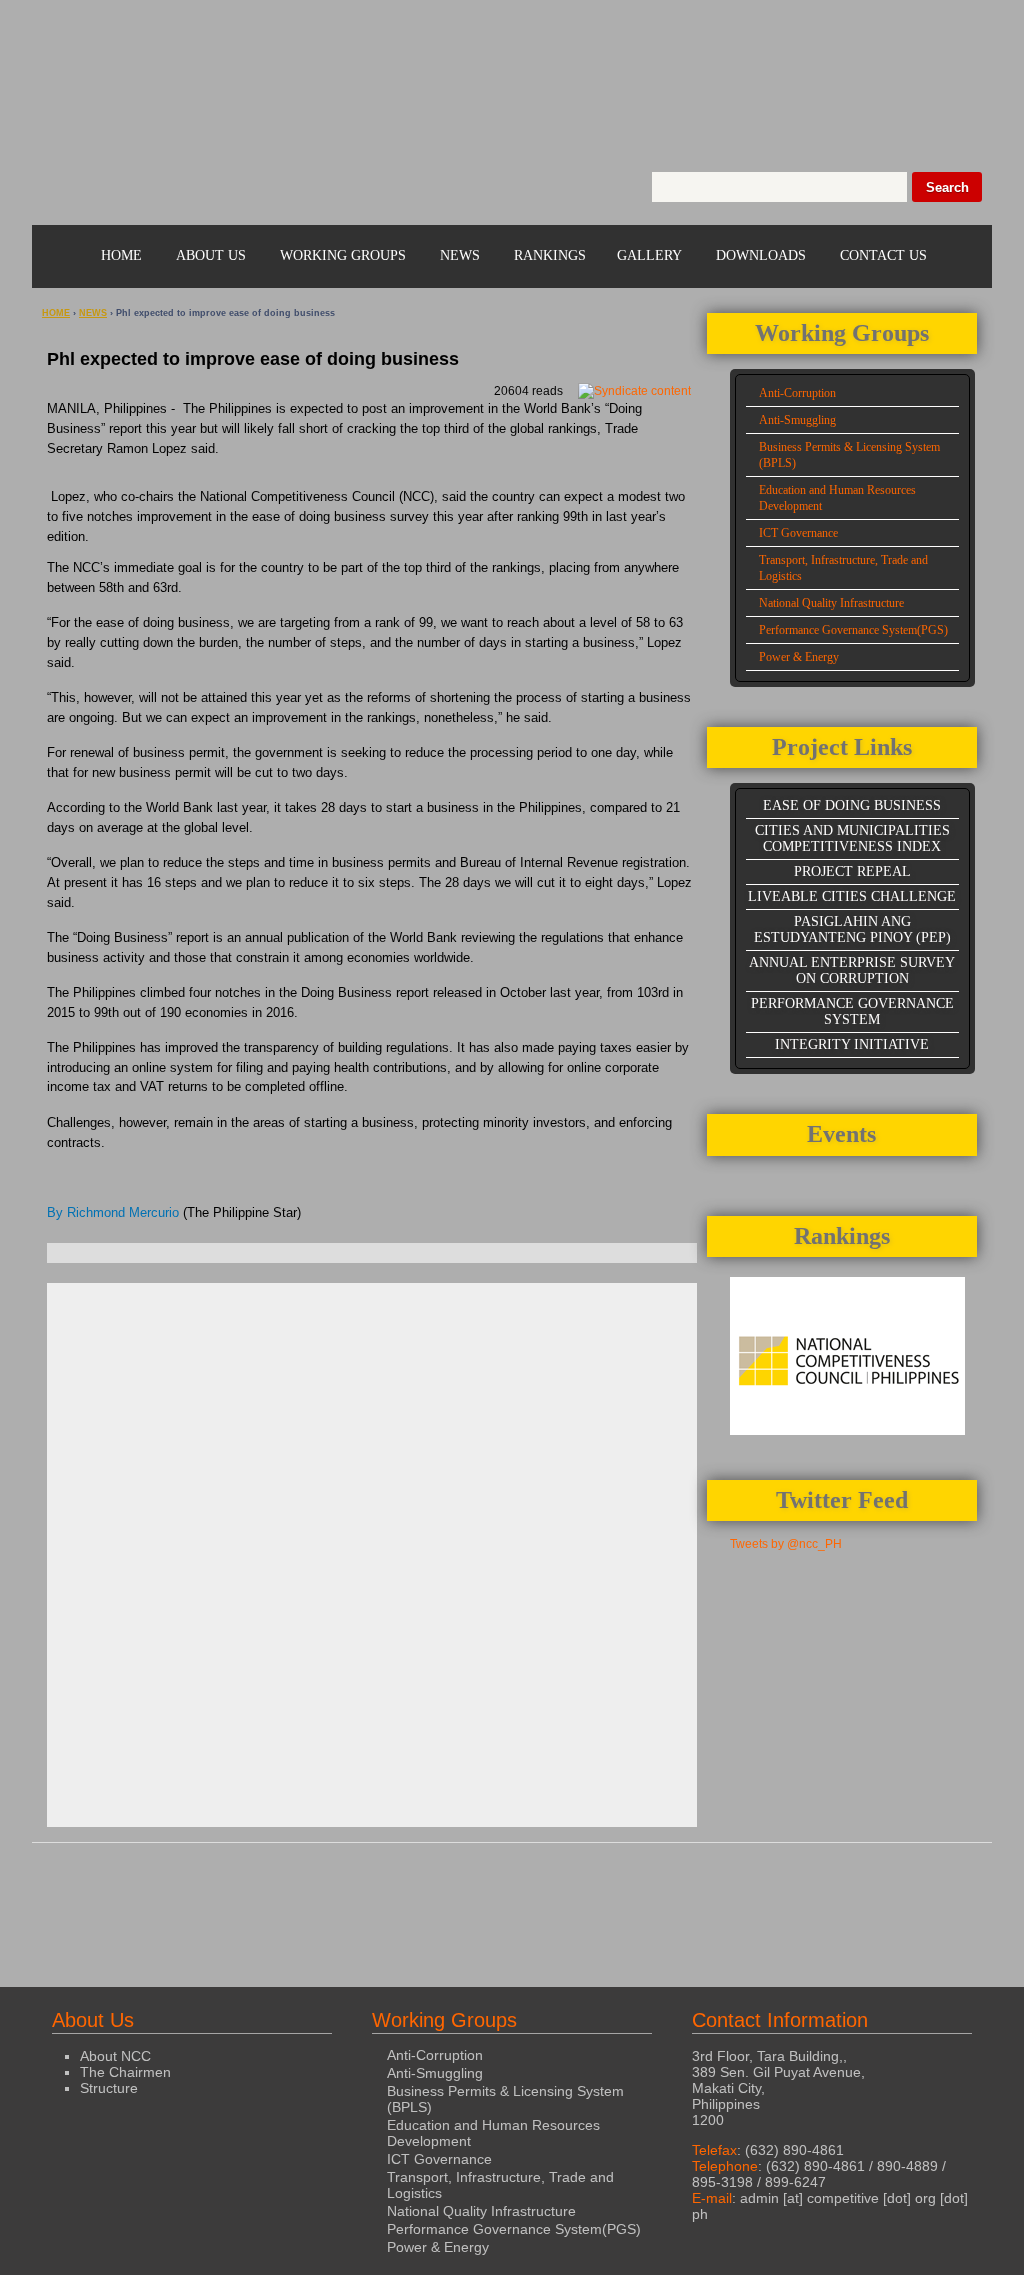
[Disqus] (372, 1553)
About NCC (115, 2056)
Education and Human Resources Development (837, 498)
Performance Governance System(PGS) (853, 630)
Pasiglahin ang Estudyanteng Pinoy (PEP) (852, 929)
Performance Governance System (852, 1011)
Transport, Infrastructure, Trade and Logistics (843, 568)
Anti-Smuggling (797, 420)
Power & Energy (799, 657)
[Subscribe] (634, 391)
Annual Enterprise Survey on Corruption (852, 970)
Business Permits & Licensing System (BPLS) (849, 455)
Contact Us (883, 255)
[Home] (313, 148)
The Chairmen (125, 2072)
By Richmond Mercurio (113, 1212)
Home (121, 255)
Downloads (761, 255)
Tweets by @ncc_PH (786, 1544)
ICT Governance (798, 533)
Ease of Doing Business (852, 805)
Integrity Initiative (852, 1044)
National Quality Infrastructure (831, 603)
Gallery (649, 255)
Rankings (550, 255)
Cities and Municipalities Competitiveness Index (852, 838)
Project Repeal (852, 871)
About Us (211, 255)
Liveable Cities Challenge (852, 896)
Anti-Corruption (797, 393)
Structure (109, 2088)
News (93, 313)
